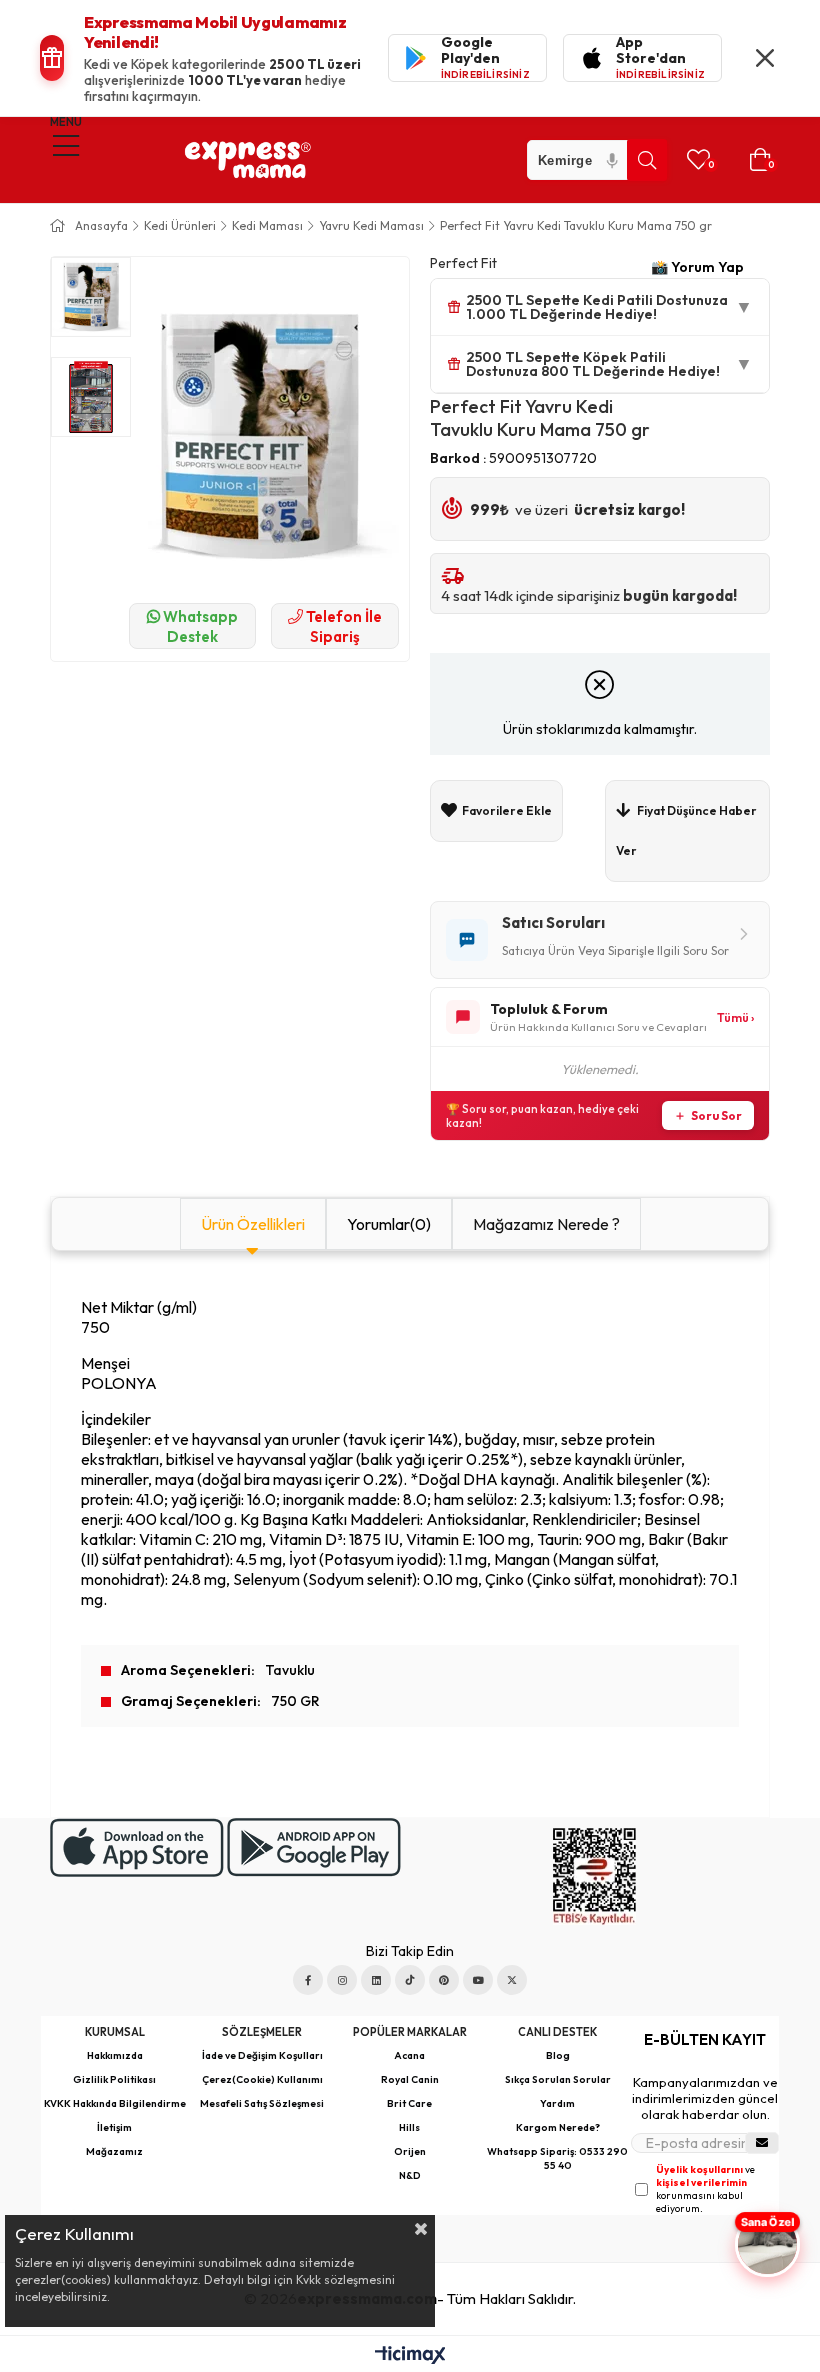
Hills (409, 2127)
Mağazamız (114, 2151)
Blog (558, 2055)
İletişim (114, 2127)
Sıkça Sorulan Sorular (558, 2079)
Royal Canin (410, 2079)
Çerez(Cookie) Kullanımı (262, 2079)
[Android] (314, 1847)
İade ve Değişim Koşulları (262, 2055)
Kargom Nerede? (558, 2127)
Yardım (557, 2103)
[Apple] (137, 1847)
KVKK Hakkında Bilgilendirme (115, 2103)
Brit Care (409, 2103)
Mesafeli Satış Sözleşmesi (262, 2103)
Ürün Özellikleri (253, 1224)
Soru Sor (716, 1115)
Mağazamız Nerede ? (546, 1224)
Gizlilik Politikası (114, 2079)
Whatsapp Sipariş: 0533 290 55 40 (557, 2158)
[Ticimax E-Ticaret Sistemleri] (410, 2356)
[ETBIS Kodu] (594, 1876)
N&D (410, 2175)
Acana (409, 2055)
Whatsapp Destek (199, 626)
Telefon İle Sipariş (342, 626)
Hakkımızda (115, 2055)
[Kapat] (765, 58)
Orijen (410, 2151)
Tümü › (735, 1017)
